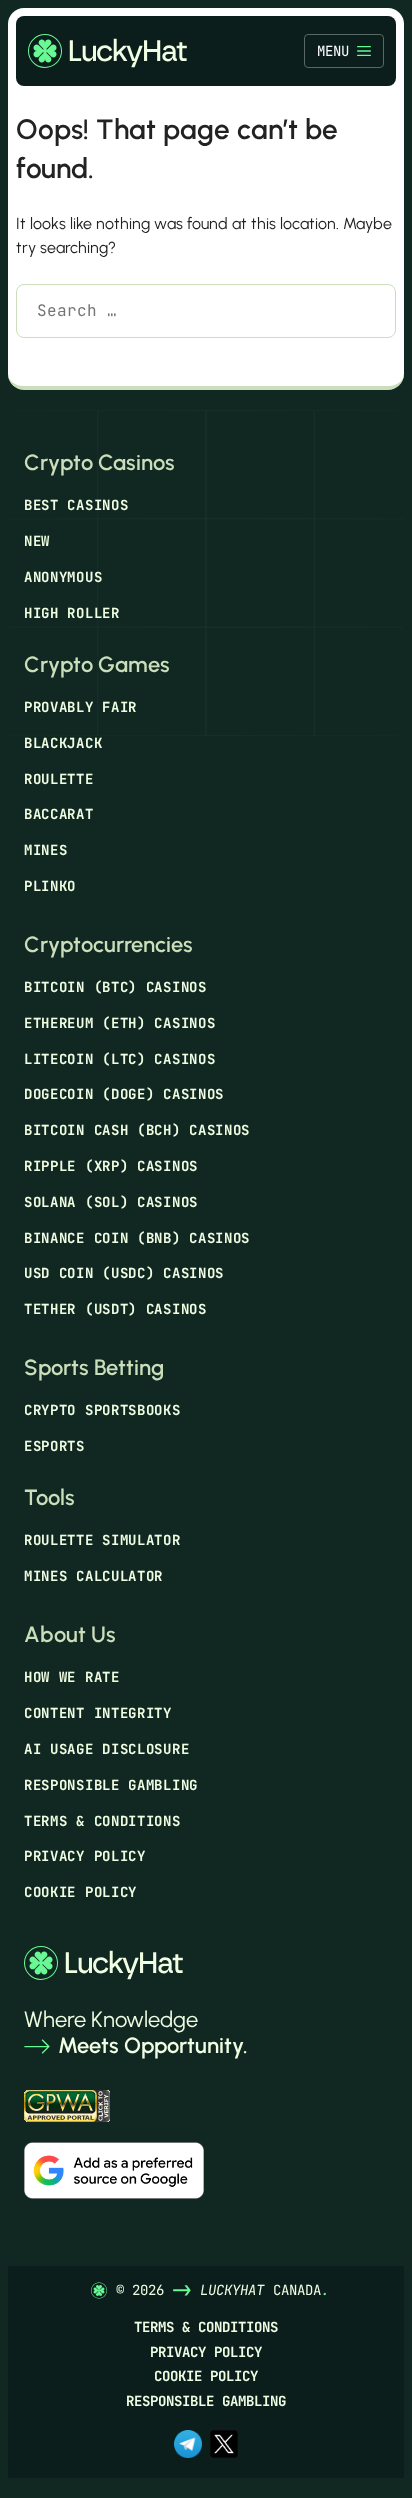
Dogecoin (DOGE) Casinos (124, 1094)
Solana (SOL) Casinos (111, 1202)
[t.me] (188, 2446)
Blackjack (63, 743)
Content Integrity (98, 1713)
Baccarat (59, 814)
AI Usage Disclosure (106, 1749)
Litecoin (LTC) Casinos (119, 1059)
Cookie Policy (80, 1892)
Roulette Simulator (102, 1540)
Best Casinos (76, 505)
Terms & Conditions (102, 1821)
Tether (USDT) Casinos (115, 1309)
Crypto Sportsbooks (102, 1410)
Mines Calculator (93, 1576)
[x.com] (224, 2446)
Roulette (59, 779)
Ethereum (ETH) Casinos (119, 1023)
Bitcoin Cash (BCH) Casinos (137, 1130)
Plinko (50, 886)
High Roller (72, 613)
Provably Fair (80, 707)
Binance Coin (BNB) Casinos (137, 1238)
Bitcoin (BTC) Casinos (115, 987)
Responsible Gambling (111, 1785)
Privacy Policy (85, 1856)
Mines (46, 850)
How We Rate (72, 1677)
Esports (54, 1446)
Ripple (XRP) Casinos (111, 1166)
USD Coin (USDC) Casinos (124, 1273)
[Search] (45, 362)
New (37, 541)
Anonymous (63, 577)
